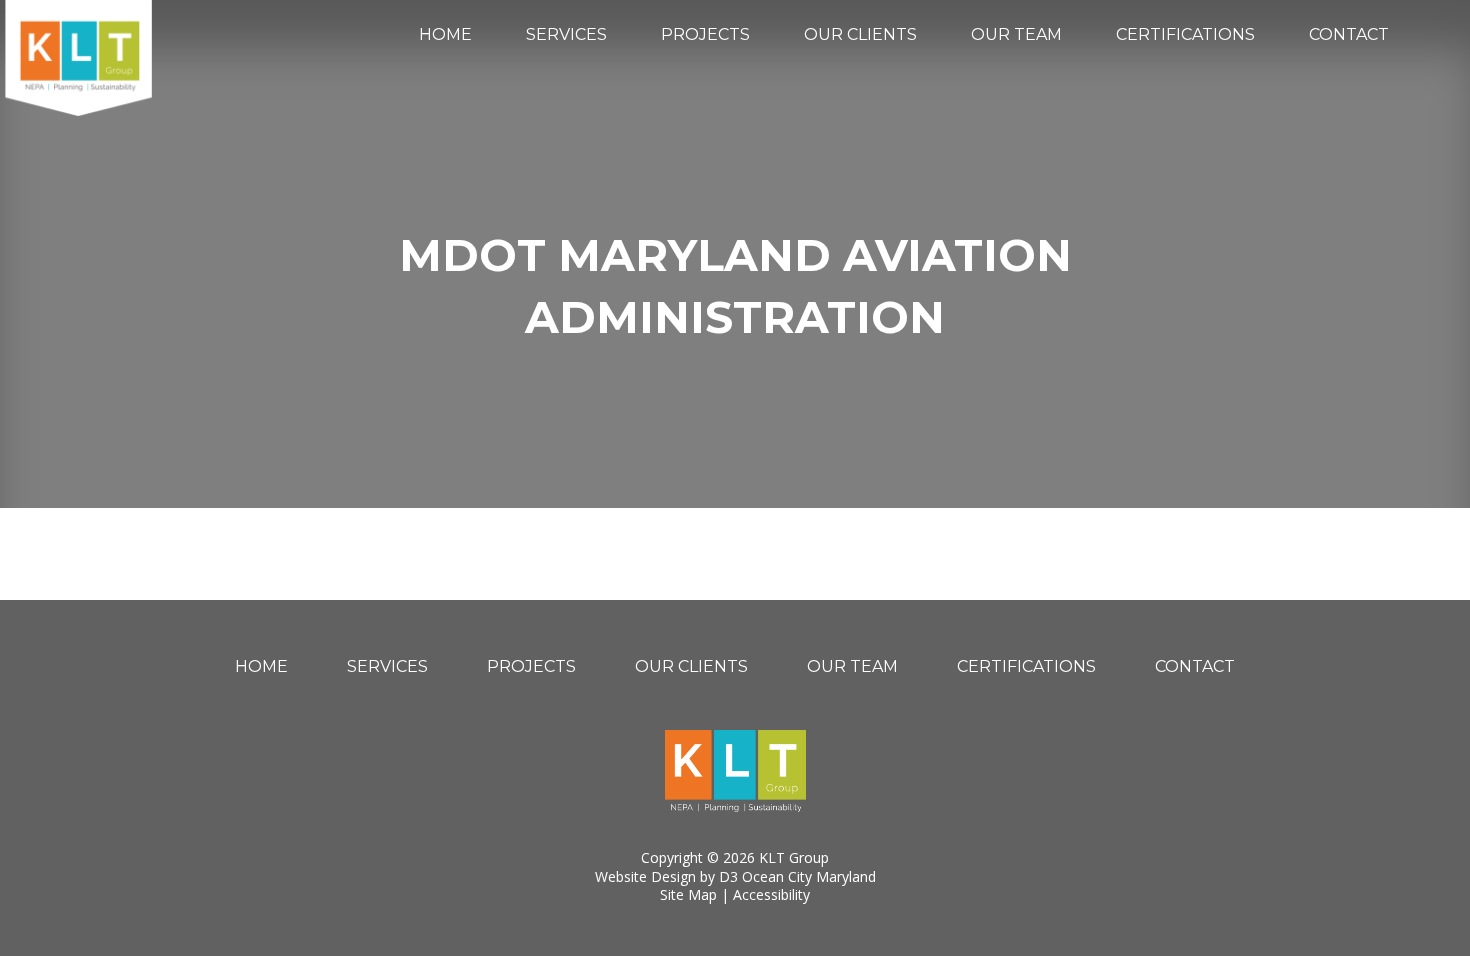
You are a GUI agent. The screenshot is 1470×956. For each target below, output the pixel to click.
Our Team (1016, 34)
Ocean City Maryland (809, 876)
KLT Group (794, 857)
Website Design (645, 876)
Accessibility (771, 894)
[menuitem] (445, 35)
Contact (1349, 34)
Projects (705, 34)
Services (566, 34)
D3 (728, 876)
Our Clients (860, 34)
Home (445, 34)
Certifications (1185, 34)
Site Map (688, 894)
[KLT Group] (78, 58)
